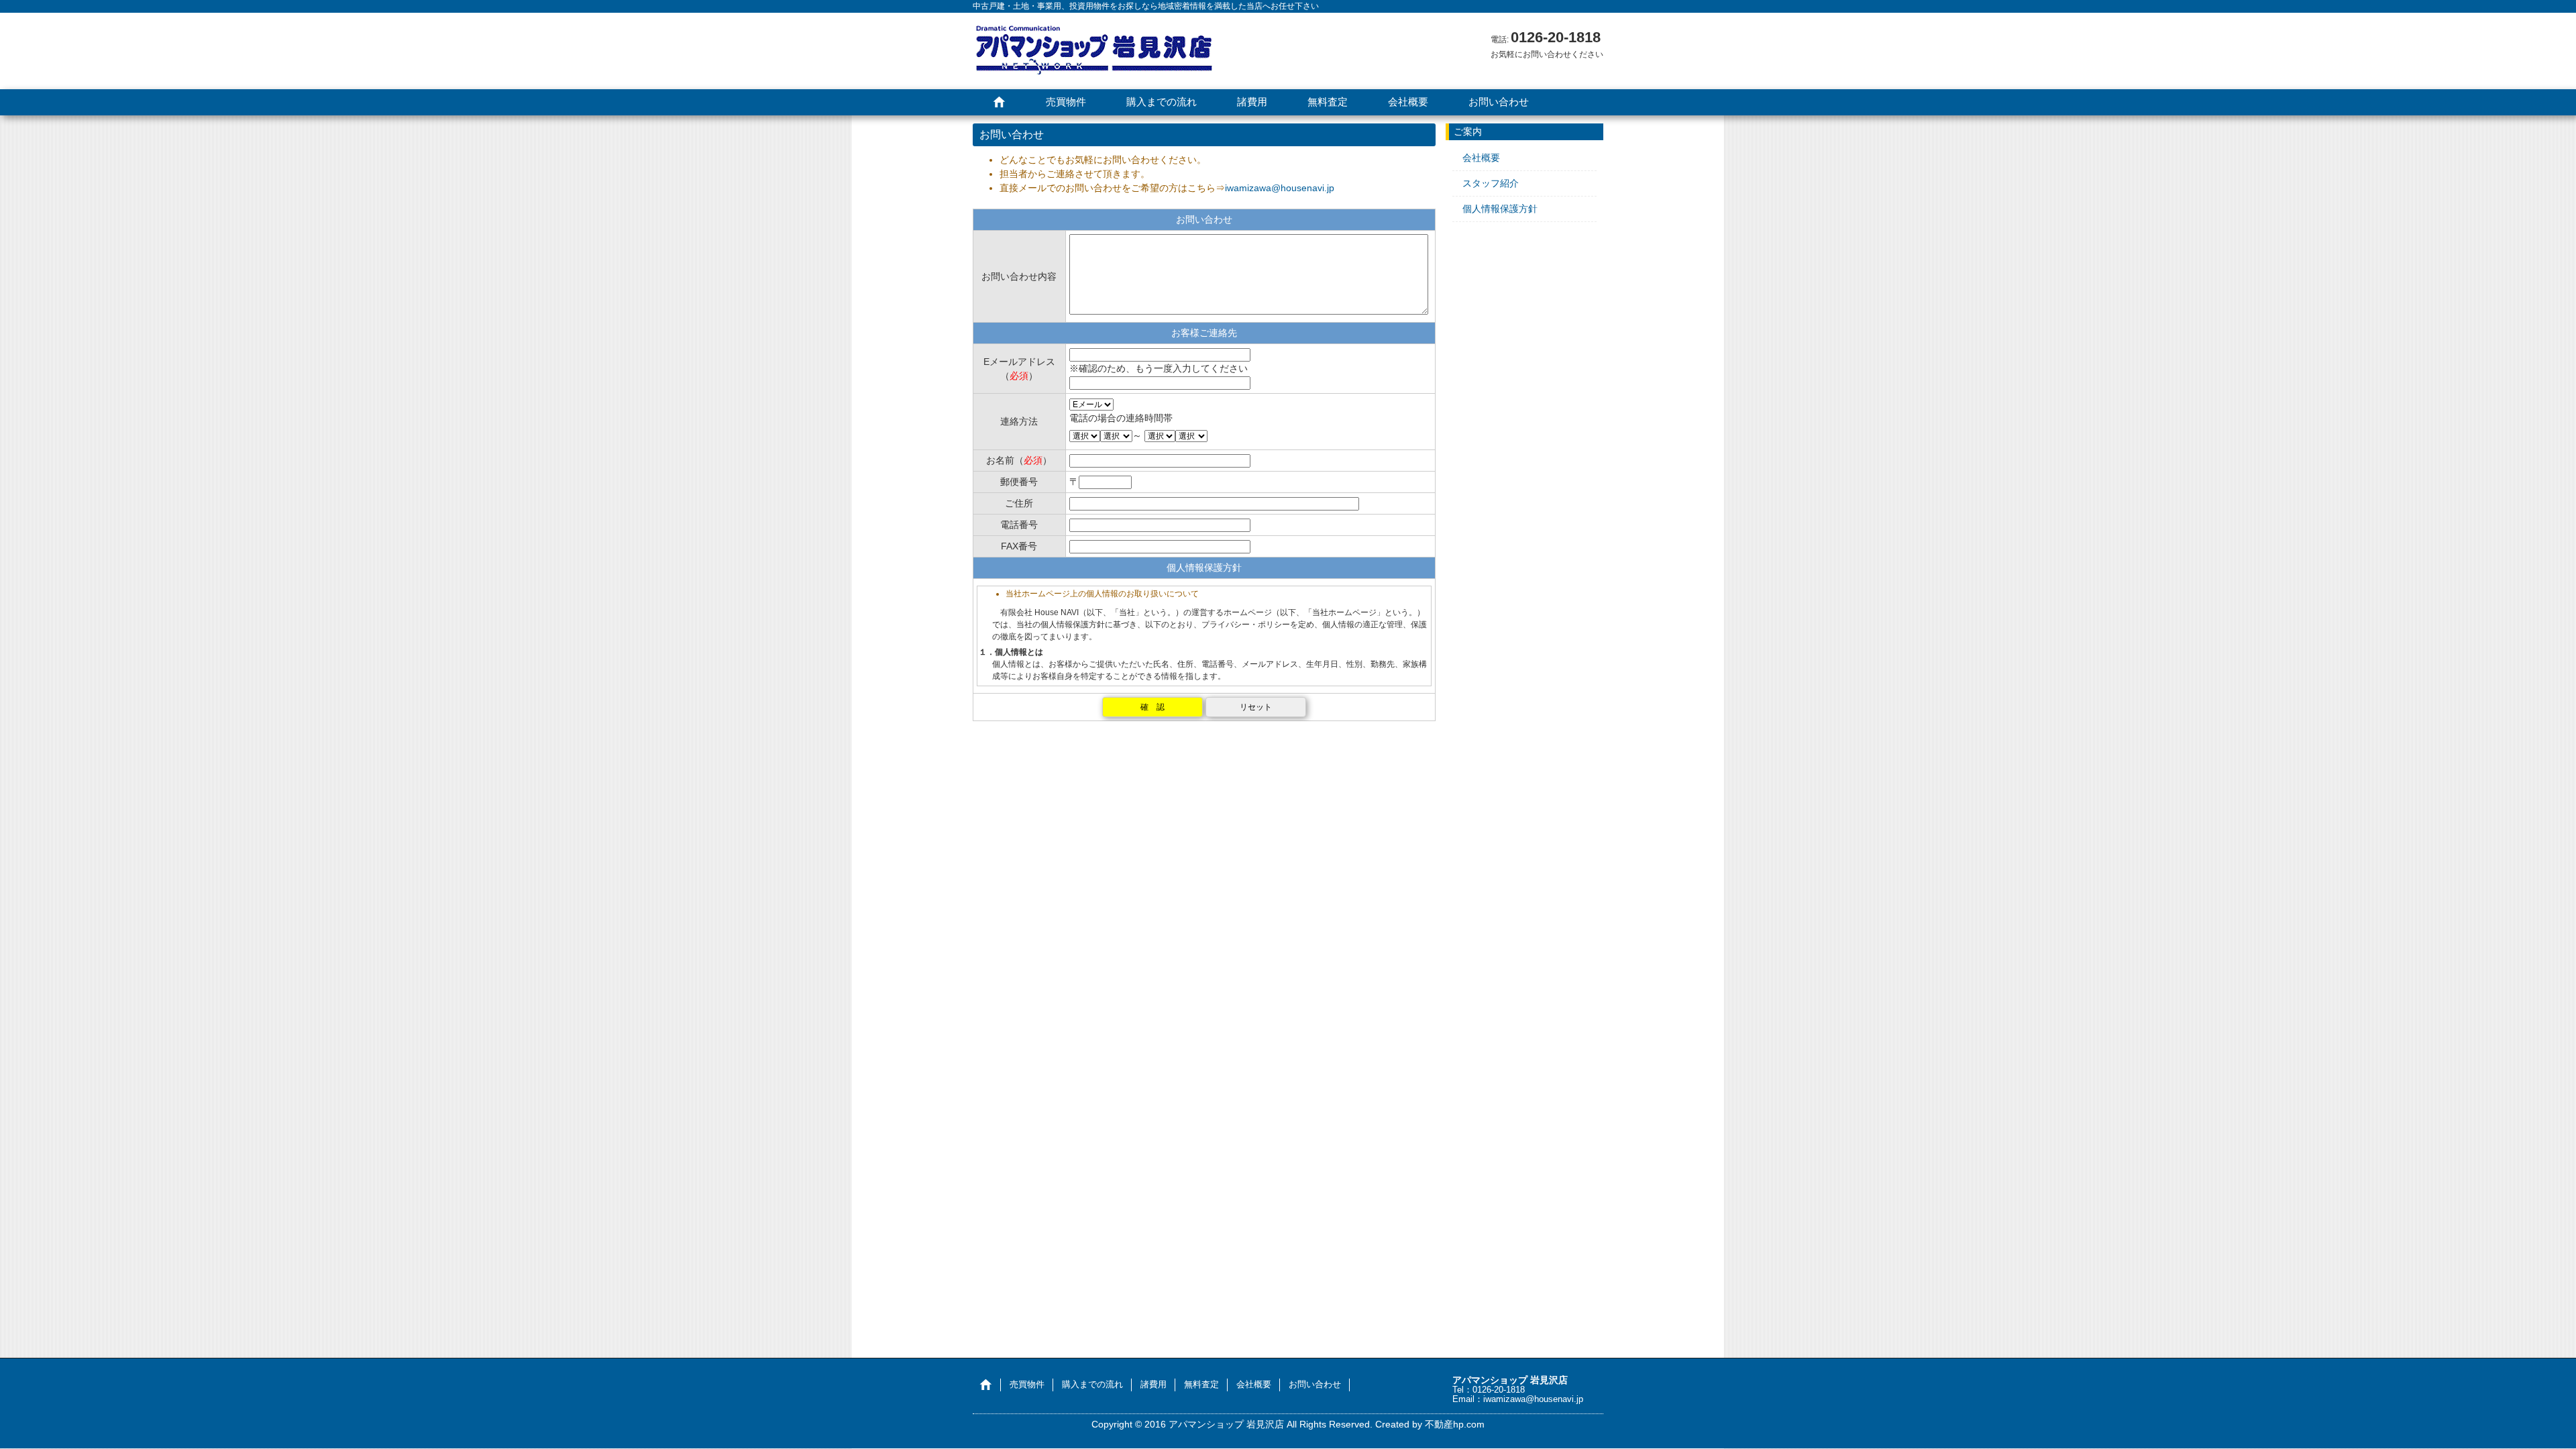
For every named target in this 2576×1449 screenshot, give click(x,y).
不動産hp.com (1455, 1424)
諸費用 (1252, 102)
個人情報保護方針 (1500, 209)
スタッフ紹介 (1491, 183)
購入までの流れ (1162, 102)
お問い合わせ (1499, 102)
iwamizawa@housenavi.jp (1280, 188)
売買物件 (1066, 102)
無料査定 (1328, 102)
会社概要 (1408, 102)
